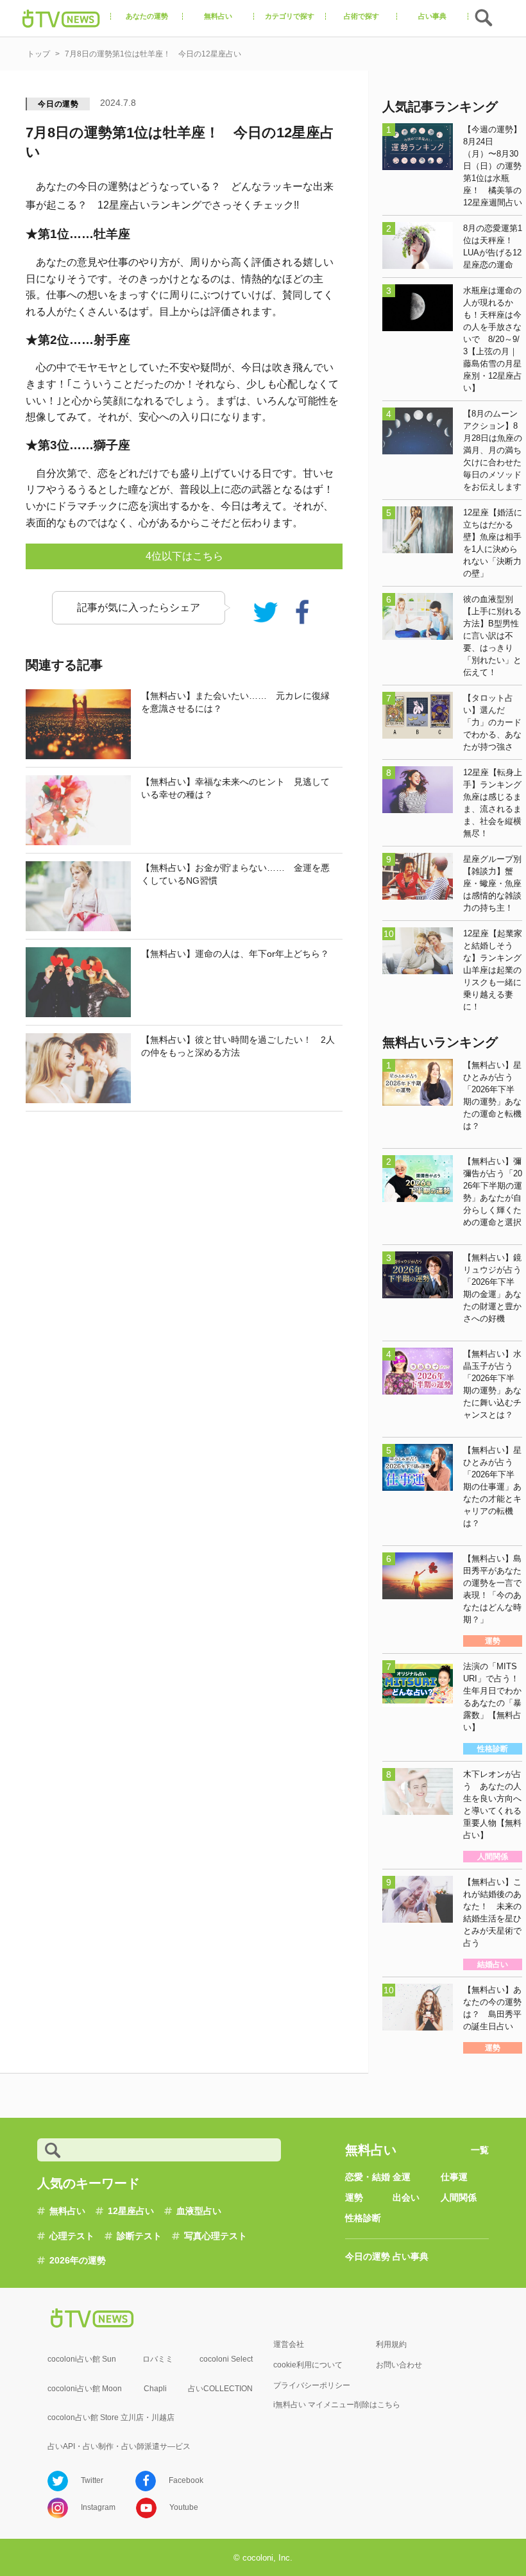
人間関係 (459, 2197)
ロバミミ (158, 2359)
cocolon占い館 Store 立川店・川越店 (111, 2417)
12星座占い (131, 2211)
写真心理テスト (216, 2236)
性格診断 (363, 2218)
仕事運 (454, 2177)
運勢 (354, 2197)
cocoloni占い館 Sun (82, 2359)
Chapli (155, 2389)
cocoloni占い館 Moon (85, 2389)
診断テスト (139, 2236)
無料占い (67, 2211)
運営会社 (289, 2344)
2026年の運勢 (78, 2260)
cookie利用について (308, 2365)
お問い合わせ (399, 2365)
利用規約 (391, 2344)
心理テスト (72, 2236)
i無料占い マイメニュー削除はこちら (337, 2405)
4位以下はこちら (184, 556)
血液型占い (199, 2211)
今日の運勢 (58, 104)
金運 (402, 2177)
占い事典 (411, 2256)
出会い (406, 2197)
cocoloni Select (226, 2359)
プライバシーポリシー (312, 2385)
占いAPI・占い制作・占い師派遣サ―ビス (119, 2446)
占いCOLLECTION (220, 2389)
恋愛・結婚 (368, 2177)
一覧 (480, 2150)
